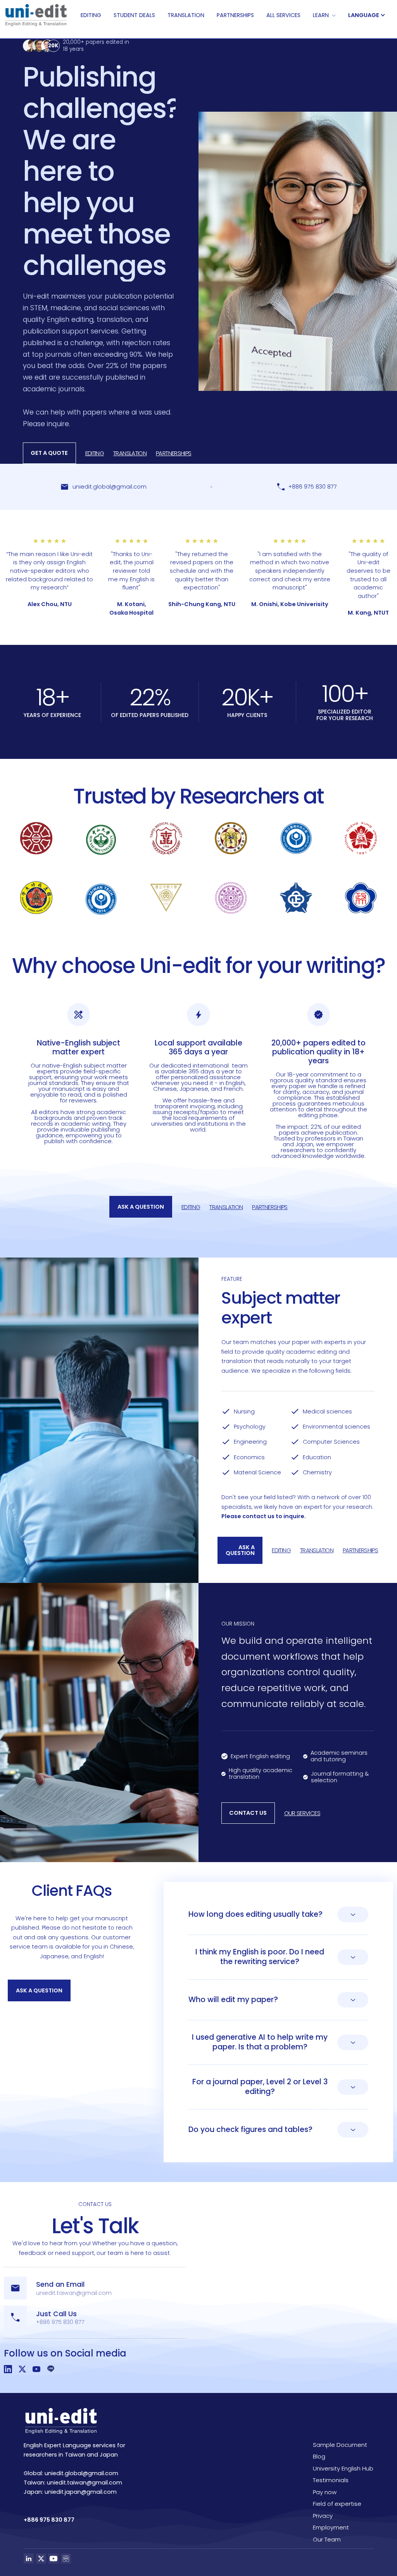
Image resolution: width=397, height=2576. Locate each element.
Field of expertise (337, 2504)
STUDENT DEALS (134, 15)
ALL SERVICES (283, 15)
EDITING (91, 15)
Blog (319, 2456)
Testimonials (331, 2480)
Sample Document (340, 2445)
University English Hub (343, 2468)
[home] (36, 15)
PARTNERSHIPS (235, 15)
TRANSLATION (186, 15)
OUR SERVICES (302, 1813)
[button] (324, 15)
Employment (331, 2527)
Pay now (325, 2492)
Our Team (327, 2539)
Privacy (323, 2516)
